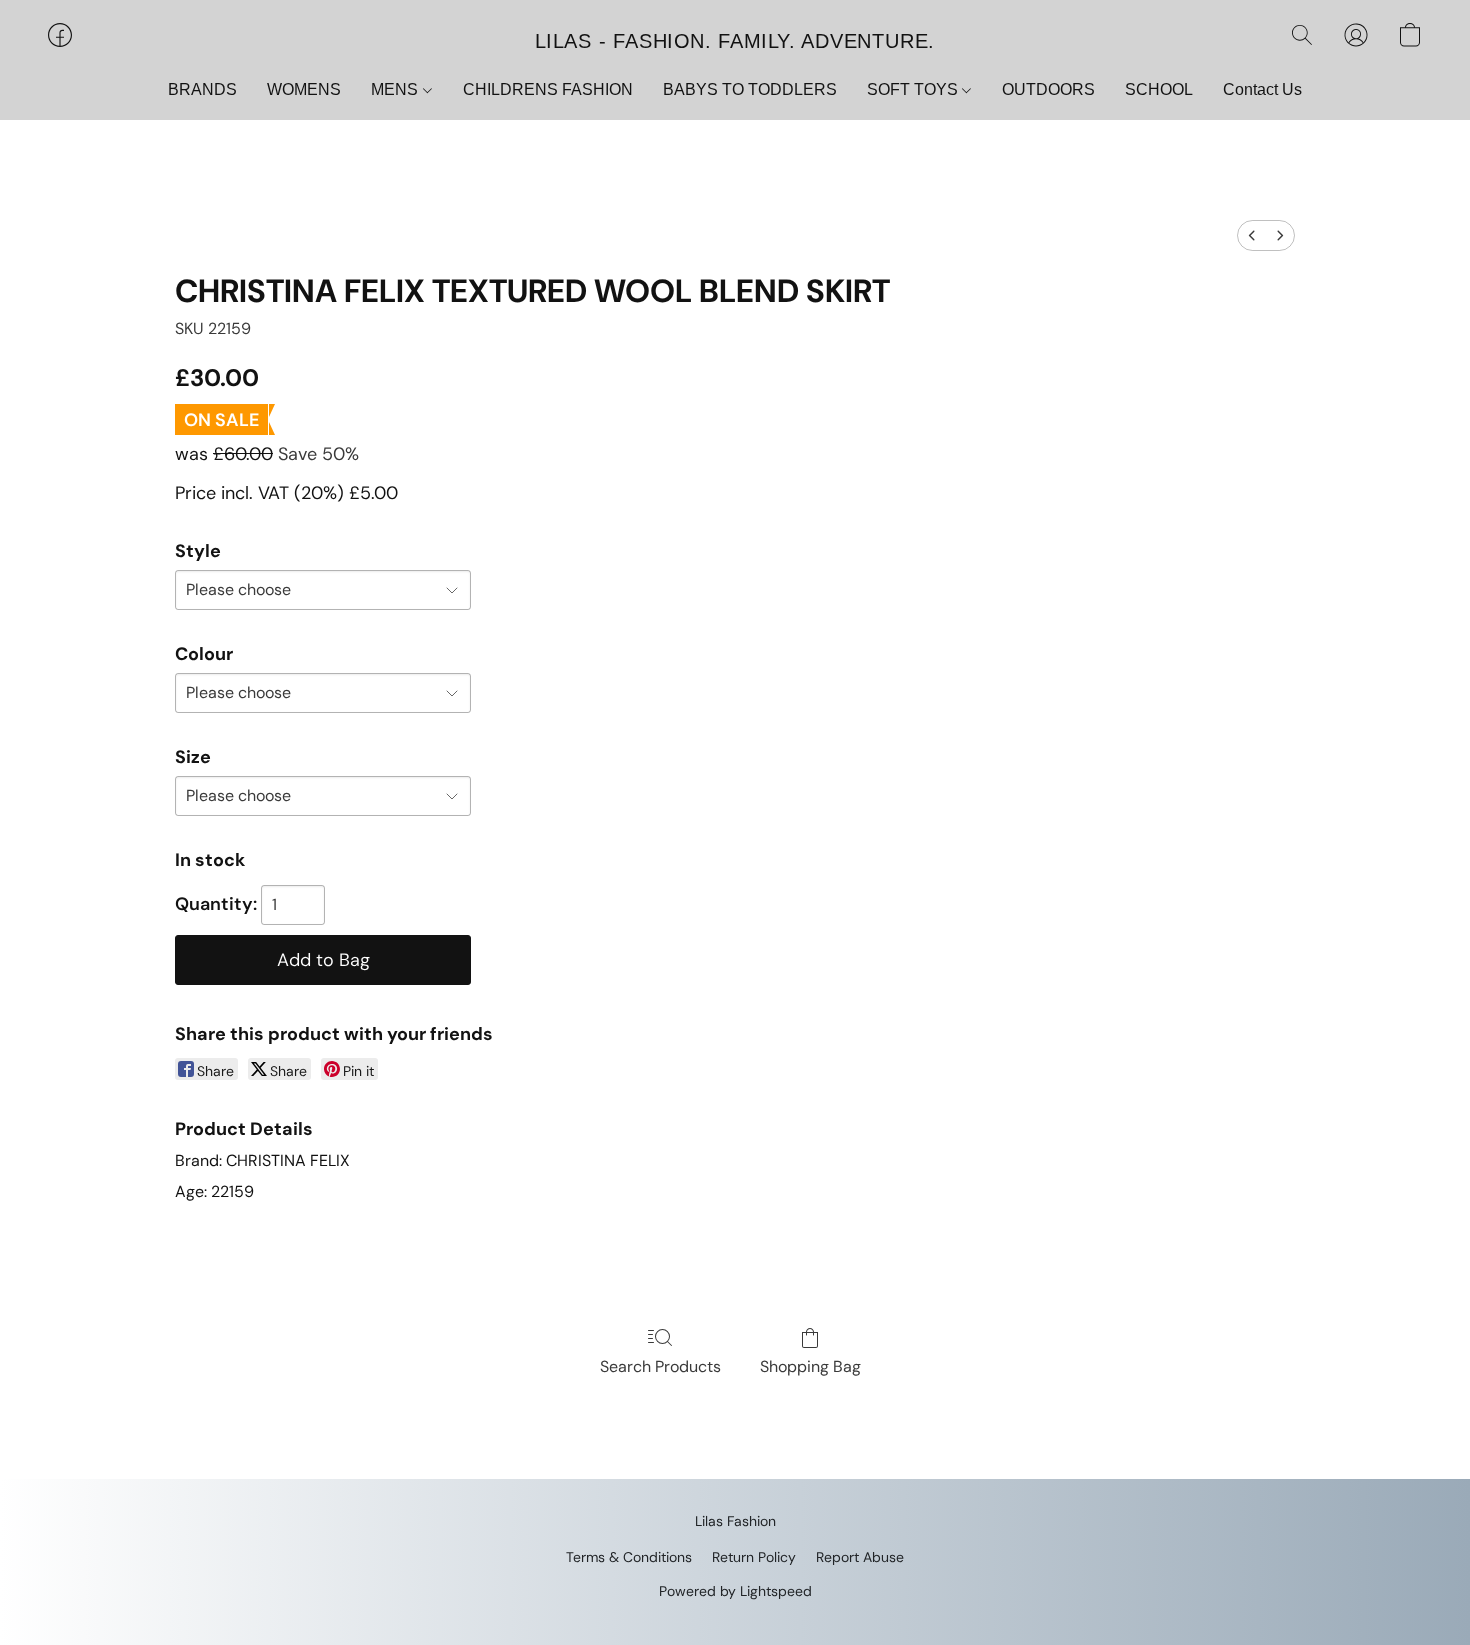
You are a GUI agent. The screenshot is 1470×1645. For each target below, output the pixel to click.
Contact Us (1262, 89)
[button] (735, 40)
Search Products (660, 1366)
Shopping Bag (810, 1366)
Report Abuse (860, 1557)
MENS (396, 89)
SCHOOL (1159, 89)
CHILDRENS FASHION (548, 89)
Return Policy (754, 1557)
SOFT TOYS (914, 89)
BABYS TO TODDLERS (750, 89)
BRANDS (202, 89)
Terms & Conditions (629, 1557)
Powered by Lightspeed (735, 1591)
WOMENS (304, 89)
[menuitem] (1252, 235)
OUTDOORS (1048, 89)
